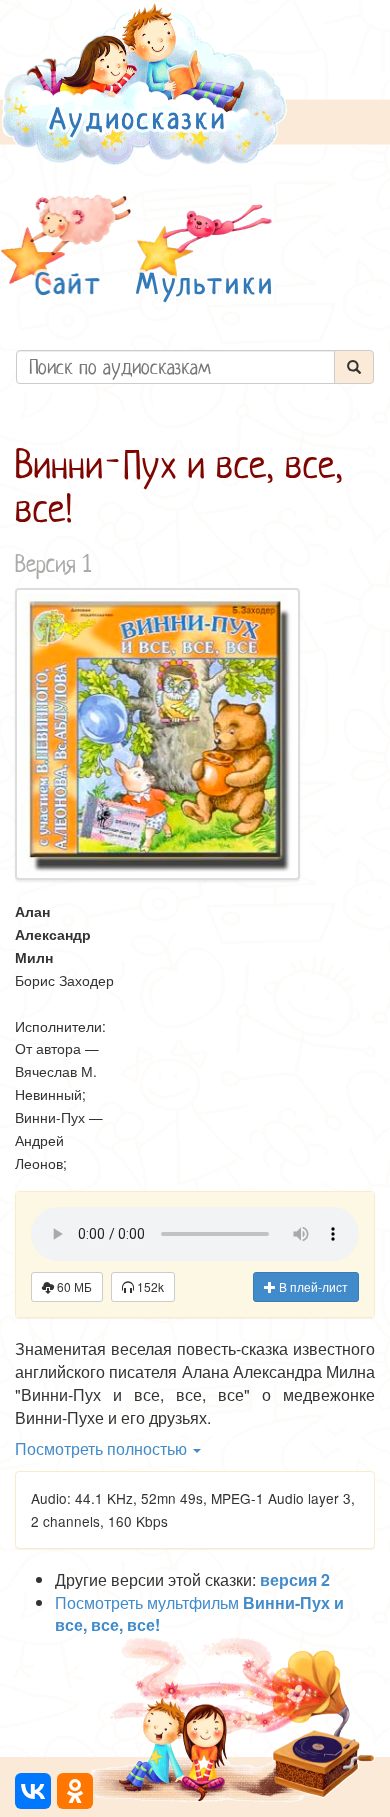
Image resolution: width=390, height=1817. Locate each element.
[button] (66, 248)
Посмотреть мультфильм (199, 1614)
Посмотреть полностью (103, 1448)
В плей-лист (312, 1286)
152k (149, 1286)
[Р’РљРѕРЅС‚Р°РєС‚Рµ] (33, 1791)
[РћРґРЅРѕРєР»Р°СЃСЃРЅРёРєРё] (75, 1791)
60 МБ (73, 1286)
